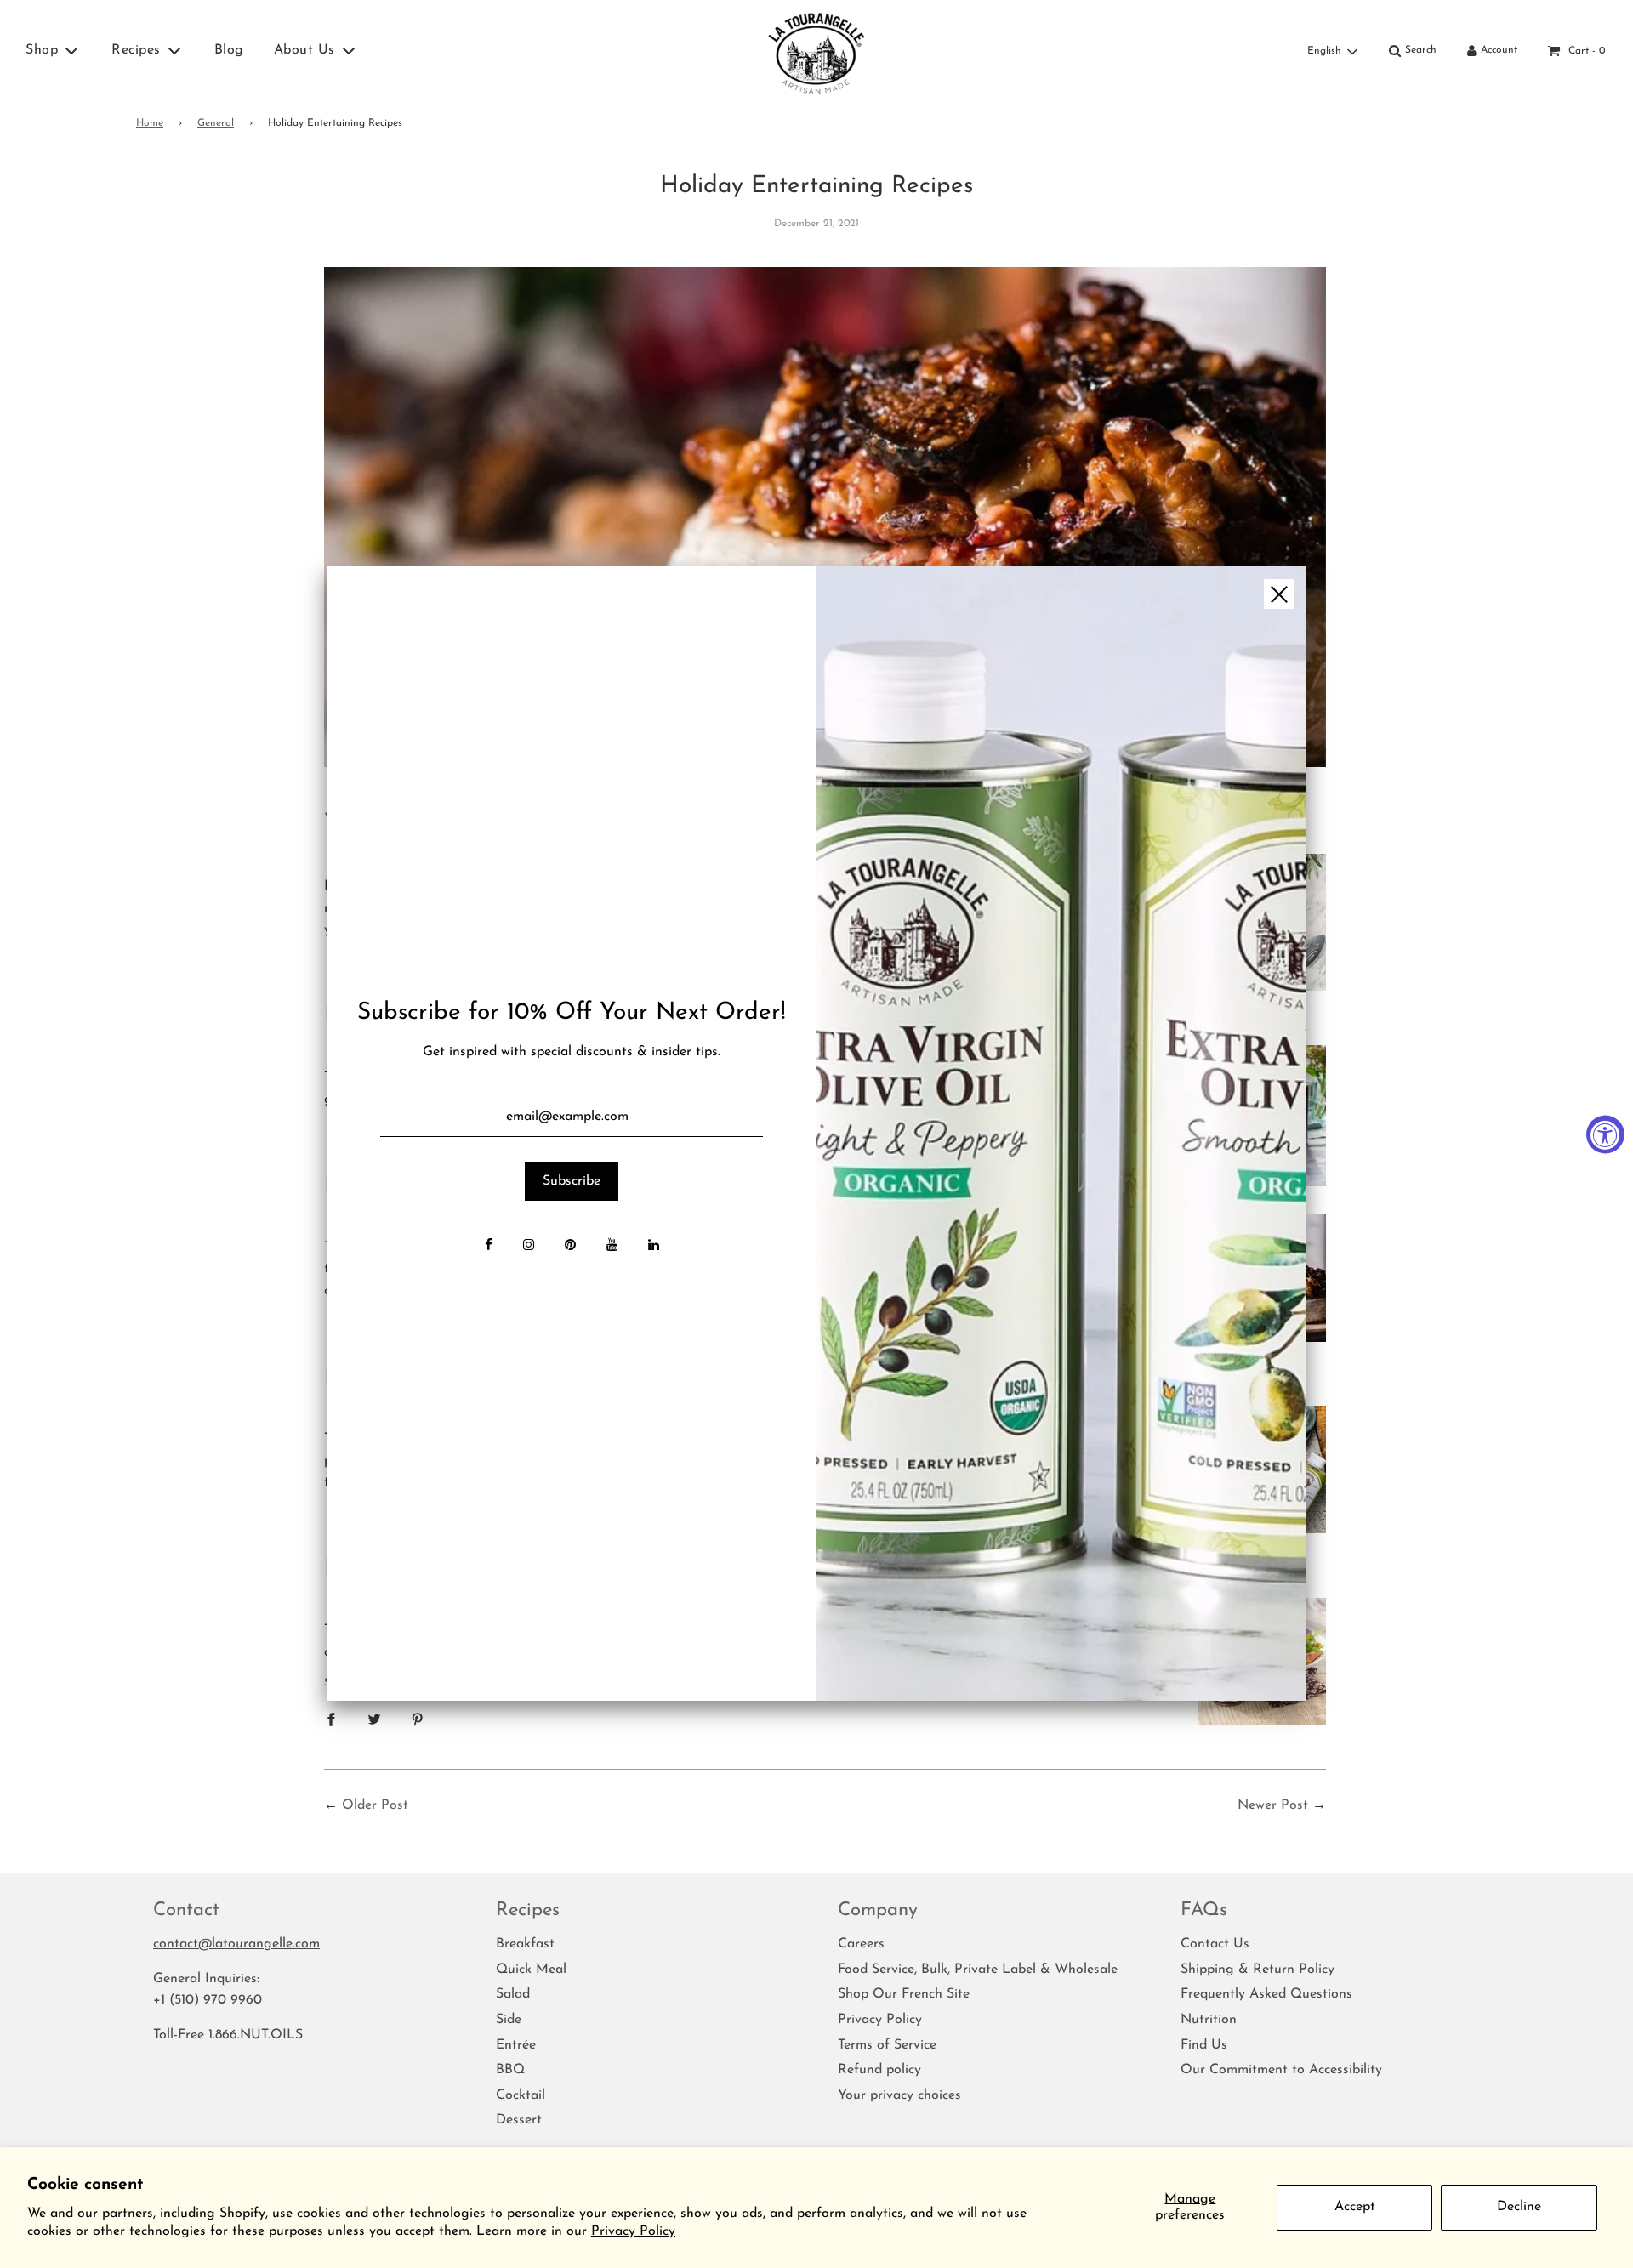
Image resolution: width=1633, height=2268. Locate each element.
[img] (1061, 1134)
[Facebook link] (489, 1247)
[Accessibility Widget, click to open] (1605, 1134)
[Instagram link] (529, 1247)
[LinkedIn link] (654, 1247)
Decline (1519, 2207)
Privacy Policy (633, 2231)
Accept (1355, 2207)
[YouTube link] (612, 1247)
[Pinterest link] (570, 1247)
